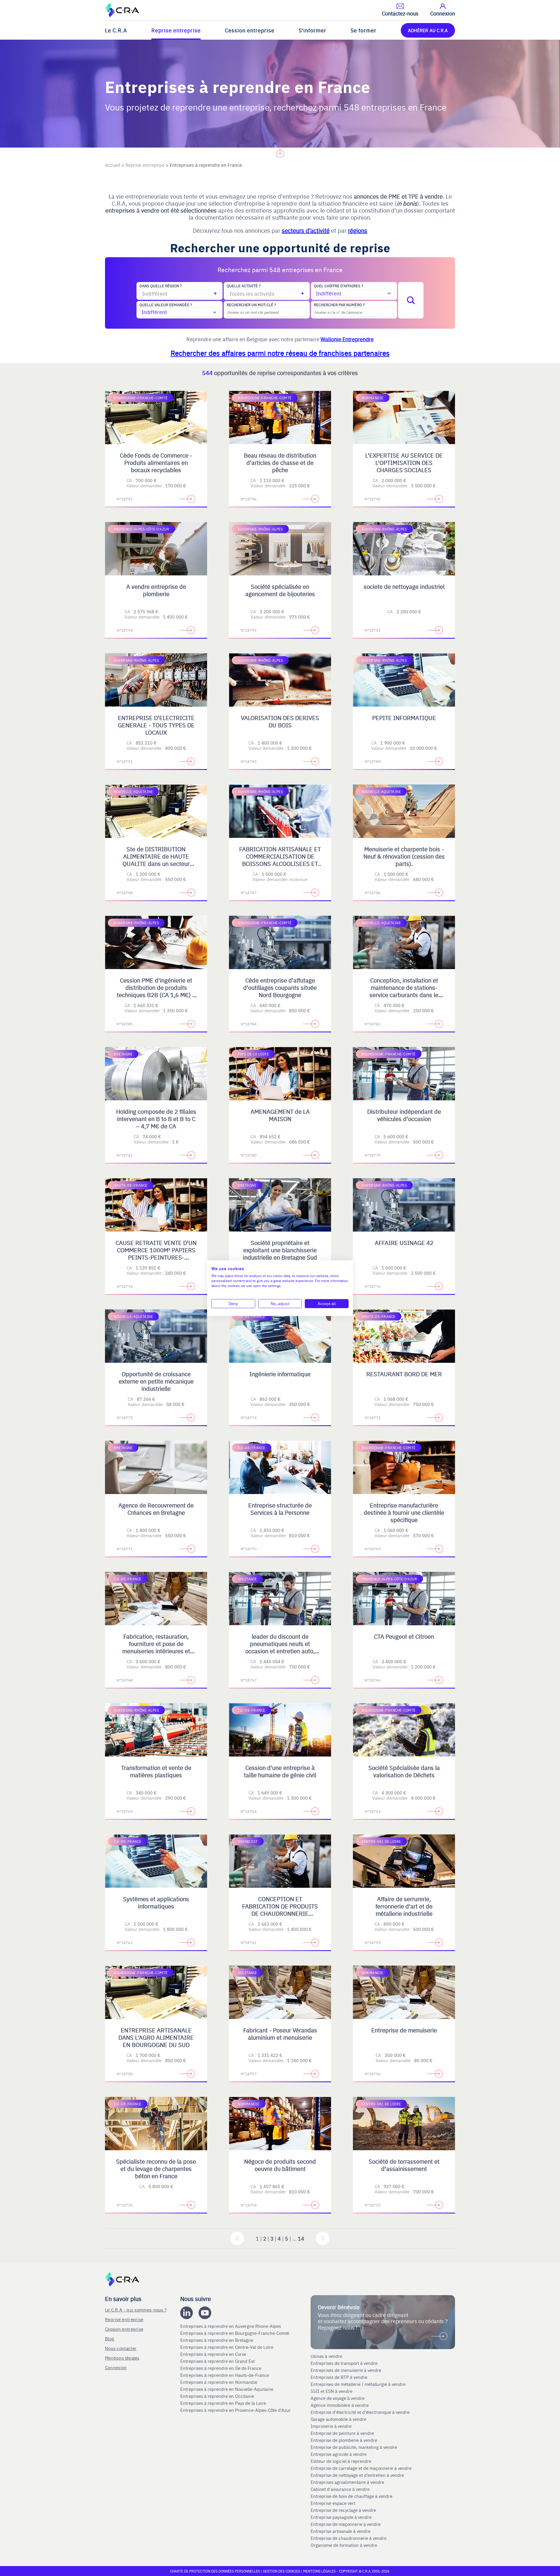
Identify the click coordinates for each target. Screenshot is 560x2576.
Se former (364, 30)
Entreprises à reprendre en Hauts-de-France (225, 2375)
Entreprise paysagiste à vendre (341, 2517)
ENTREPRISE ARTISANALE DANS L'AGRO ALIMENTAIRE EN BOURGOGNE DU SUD (156, 2037)
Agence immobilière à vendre (340, 2405)
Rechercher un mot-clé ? (251, 305)
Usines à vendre (326, 2356)
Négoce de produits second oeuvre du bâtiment (280, 2165)
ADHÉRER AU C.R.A (428, 30)
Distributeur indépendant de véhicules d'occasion (404, 1115)
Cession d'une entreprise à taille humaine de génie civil (280, 1771)
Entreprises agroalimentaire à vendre (347, 2482)
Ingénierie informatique (280, 1374)
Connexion (116, 2367)
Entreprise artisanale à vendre (341, 2531)
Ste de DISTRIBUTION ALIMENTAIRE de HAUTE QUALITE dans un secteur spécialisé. (156, 860)
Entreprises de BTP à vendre (339, 2377)
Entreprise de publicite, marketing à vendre (354, 2447)
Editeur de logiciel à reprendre (341, 2461)
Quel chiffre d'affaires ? (338, 286)
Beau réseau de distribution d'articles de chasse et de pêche (280, 462)
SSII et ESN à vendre (331, 2391)
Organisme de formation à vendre (344, 2545)
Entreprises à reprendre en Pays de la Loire (223, 2403)
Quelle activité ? (244, 286)
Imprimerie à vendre (332, 2426)
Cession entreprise (250, 30)
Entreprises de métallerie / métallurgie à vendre (359, 2384)
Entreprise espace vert (333, 2503)
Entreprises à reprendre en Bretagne (217, 2340)
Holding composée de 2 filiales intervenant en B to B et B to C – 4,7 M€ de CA (156, 1119)
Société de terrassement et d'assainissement (404, 2165)
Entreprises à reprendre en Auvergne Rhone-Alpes (231, 2326)
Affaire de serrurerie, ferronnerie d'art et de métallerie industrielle (404, 1906)
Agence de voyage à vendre (338, 2398)
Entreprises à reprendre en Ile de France (221, 2368)
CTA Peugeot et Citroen (404, 1636)
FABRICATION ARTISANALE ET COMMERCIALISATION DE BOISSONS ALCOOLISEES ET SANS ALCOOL (280, 860)
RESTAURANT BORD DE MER (404, 1374)
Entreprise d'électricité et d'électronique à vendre (360, 2412)
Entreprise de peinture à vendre (342, 2433)
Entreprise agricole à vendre (339, 2454)
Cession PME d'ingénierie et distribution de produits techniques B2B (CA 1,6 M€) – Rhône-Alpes (156, 991)
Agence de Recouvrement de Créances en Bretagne (156, 1509)
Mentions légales (122, 2358)
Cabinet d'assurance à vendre (340, 2489)
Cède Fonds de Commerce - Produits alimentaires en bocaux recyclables (156, 462)
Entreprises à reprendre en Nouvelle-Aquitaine (227, 2389)
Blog (110, 2338)
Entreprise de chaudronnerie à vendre (349, 2538)
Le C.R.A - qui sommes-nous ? (136, 2310)
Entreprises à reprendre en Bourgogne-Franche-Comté (235, 2333)
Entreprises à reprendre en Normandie (219, 2382)
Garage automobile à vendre (339, 2419)
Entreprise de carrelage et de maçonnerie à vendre (361, 2468)
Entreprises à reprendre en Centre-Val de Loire (227, 2347)
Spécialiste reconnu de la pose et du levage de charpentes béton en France (156, 2168)
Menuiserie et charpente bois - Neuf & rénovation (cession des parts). (404, 856)
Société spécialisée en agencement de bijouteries (280, 590)
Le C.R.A (116, 30)
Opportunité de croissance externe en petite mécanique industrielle (156, 1381)
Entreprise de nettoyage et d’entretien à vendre (357, 2475)
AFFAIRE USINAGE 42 (404, 1243)
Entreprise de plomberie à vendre (344, 2440)
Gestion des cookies (282, 2571)
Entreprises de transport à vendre (344, 2363)
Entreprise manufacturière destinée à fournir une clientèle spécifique (404, 1512)
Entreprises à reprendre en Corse (214, 2354)
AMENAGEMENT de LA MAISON (280, 1115)
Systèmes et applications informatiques (156, 1902)
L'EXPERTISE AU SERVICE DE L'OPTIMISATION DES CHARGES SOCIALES (404, 462)
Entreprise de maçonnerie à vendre (346, 2524)
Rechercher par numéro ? (339, 305)
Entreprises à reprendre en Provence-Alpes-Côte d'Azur (236, 2410)
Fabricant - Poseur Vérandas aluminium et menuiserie (280, 2034)
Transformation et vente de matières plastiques (156, 1771)
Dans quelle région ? (161, 286)
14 (301, 2238)
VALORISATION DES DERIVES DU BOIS (280, 721)
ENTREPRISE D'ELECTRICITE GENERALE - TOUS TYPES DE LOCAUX (156, 725)
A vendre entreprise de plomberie (156, 590)
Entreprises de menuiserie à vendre (346, 2370)
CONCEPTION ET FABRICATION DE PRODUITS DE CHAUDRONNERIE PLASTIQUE (280, 1910)
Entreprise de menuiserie (404, 2030)
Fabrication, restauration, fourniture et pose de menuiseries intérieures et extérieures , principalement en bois (156, 1651)
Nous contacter (121, 2348)
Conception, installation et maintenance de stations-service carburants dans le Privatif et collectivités (404, 991)
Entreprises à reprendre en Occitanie (218, 2396)
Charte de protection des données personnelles (215, 2571)
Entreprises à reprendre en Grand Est (218, 2361)
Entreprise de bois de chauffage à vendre (351, 2496)
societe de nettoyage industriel (404, 586)
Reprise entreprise (176, 30)
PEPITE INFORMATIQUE (404, 718)
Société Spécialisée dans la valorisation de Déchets (404, 1771)
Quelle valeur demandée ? (166, 305)
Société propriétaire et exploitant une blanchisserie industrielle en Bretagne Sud (280, 1250)
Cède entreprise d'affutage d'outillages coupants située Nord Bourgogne (280, 987)
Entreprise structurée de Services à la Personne (280, 1509)
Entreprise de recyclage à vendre (343, 2510)
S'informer (313, 30)
